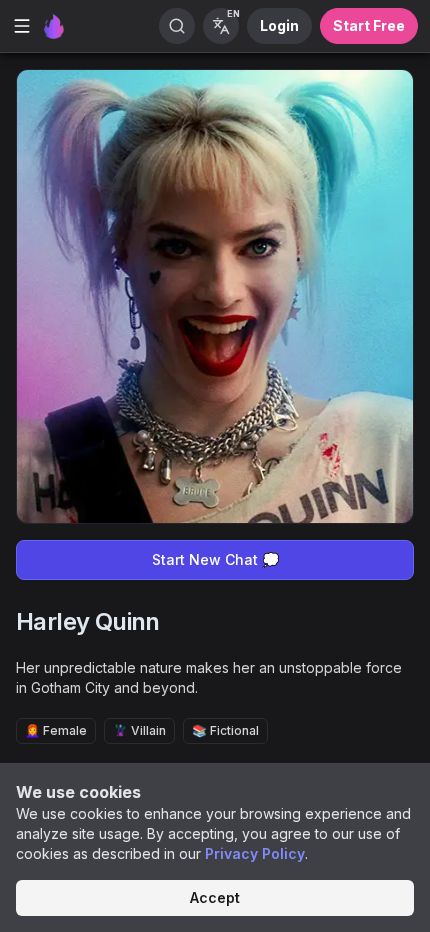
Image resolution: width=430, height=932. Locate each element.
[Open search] (177, 26)
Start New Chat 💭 (215, 559)
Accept (215, 897)
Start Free (369, 25)
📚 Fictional (225, 730)
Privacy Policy (255, 853)
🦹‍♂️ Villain (139, 730)
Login (279, 25)
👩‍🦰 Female (56, 730)
